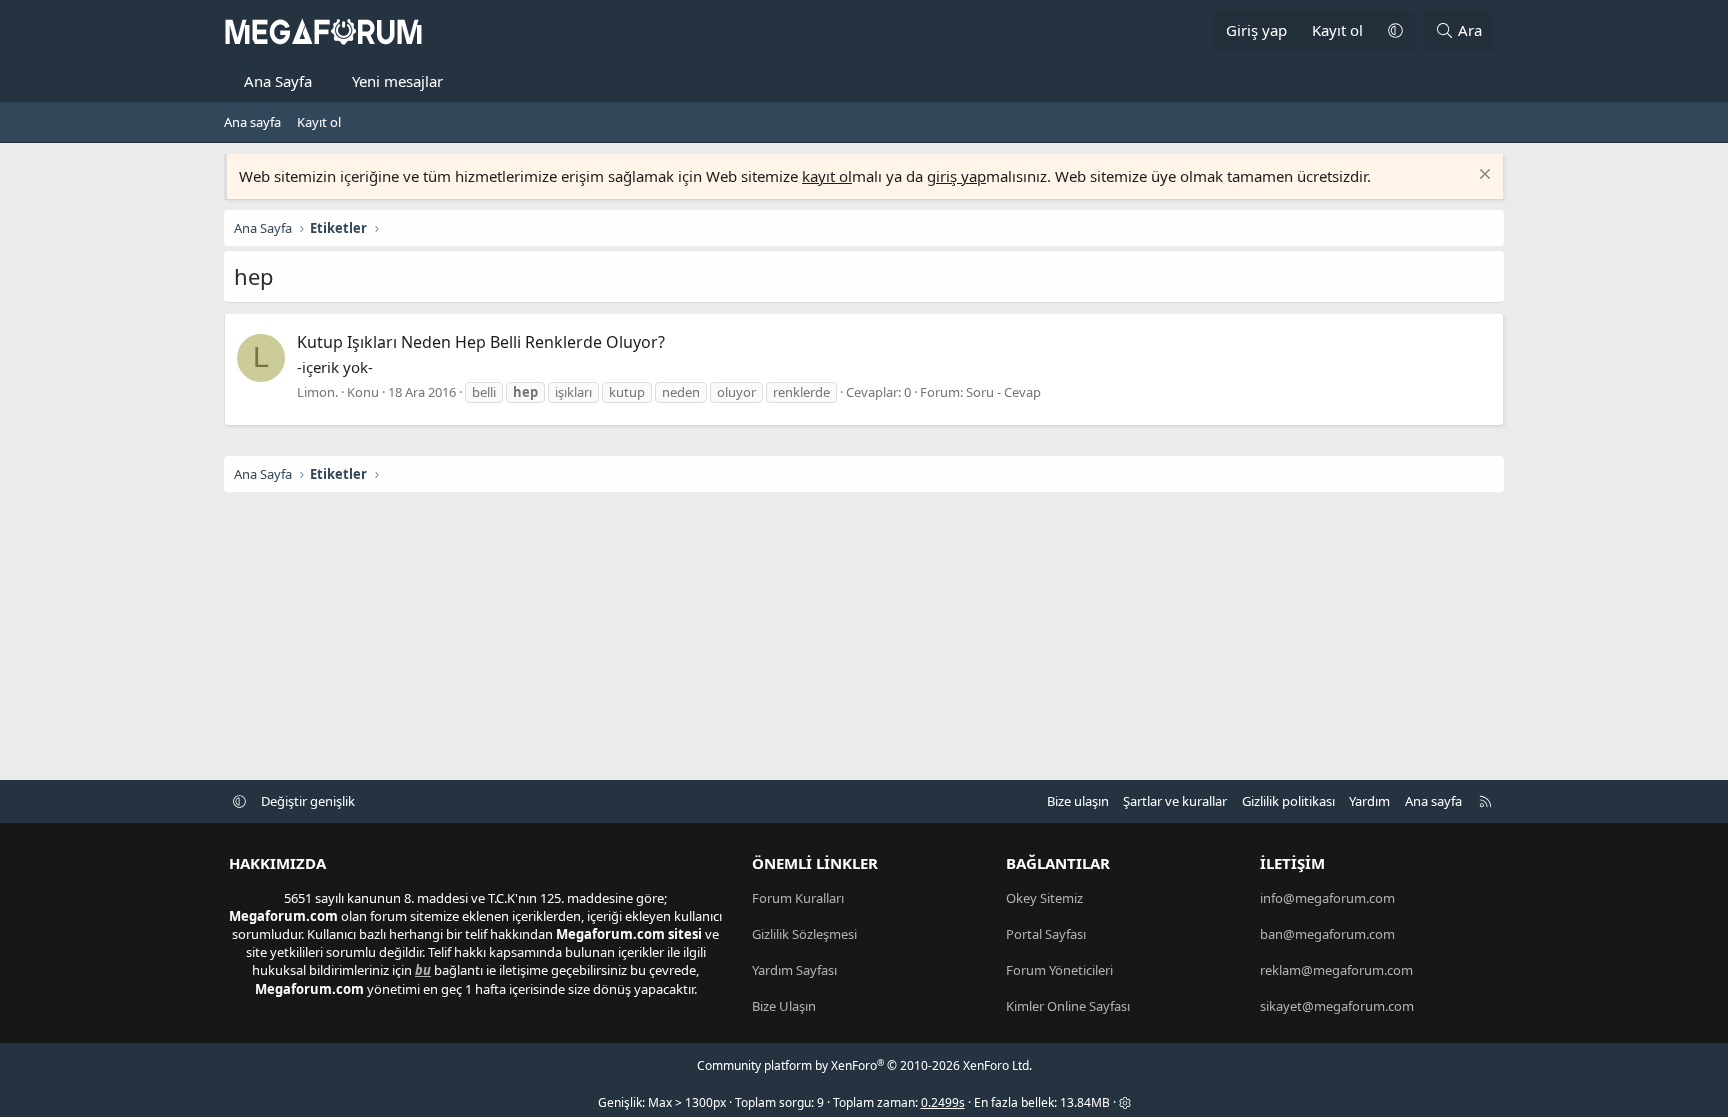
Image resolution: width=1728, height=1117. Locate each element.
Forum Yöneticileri (1059, 970)
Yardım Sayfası (794, 970)
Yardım (1369, 801)
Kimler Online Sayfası (1068, 1006)
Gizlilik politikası (1288, 801)
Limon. (317, 392)
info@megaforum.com (1327, 898)
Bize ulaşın (1078, 801)
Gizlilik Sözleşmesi (804, 934)
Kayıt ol (319, 122)
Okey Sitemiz (1044, 898)
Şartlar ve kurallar (1175, 801)
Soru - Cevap (1003, 392)
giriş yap (956, 176)
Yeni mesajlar (397, 81)
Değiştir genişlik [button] (308, 801)
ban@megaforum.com (1327, 934)
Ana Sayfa (278, 81)
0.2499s (943, 1102)
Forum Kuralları (798, 898)
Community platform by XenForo (864, 1065)
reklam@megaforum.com (1336, 970)
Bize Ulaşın (784, 1006)
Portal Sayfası (1046, 934)
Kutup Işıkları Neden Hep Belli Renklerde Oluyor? (481, 342)
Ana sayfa (252, 122)
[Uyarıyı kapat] (1482, 176)
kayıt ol (827, 176)
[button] (1395, 30)
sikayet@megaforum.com (1337, 1006)
